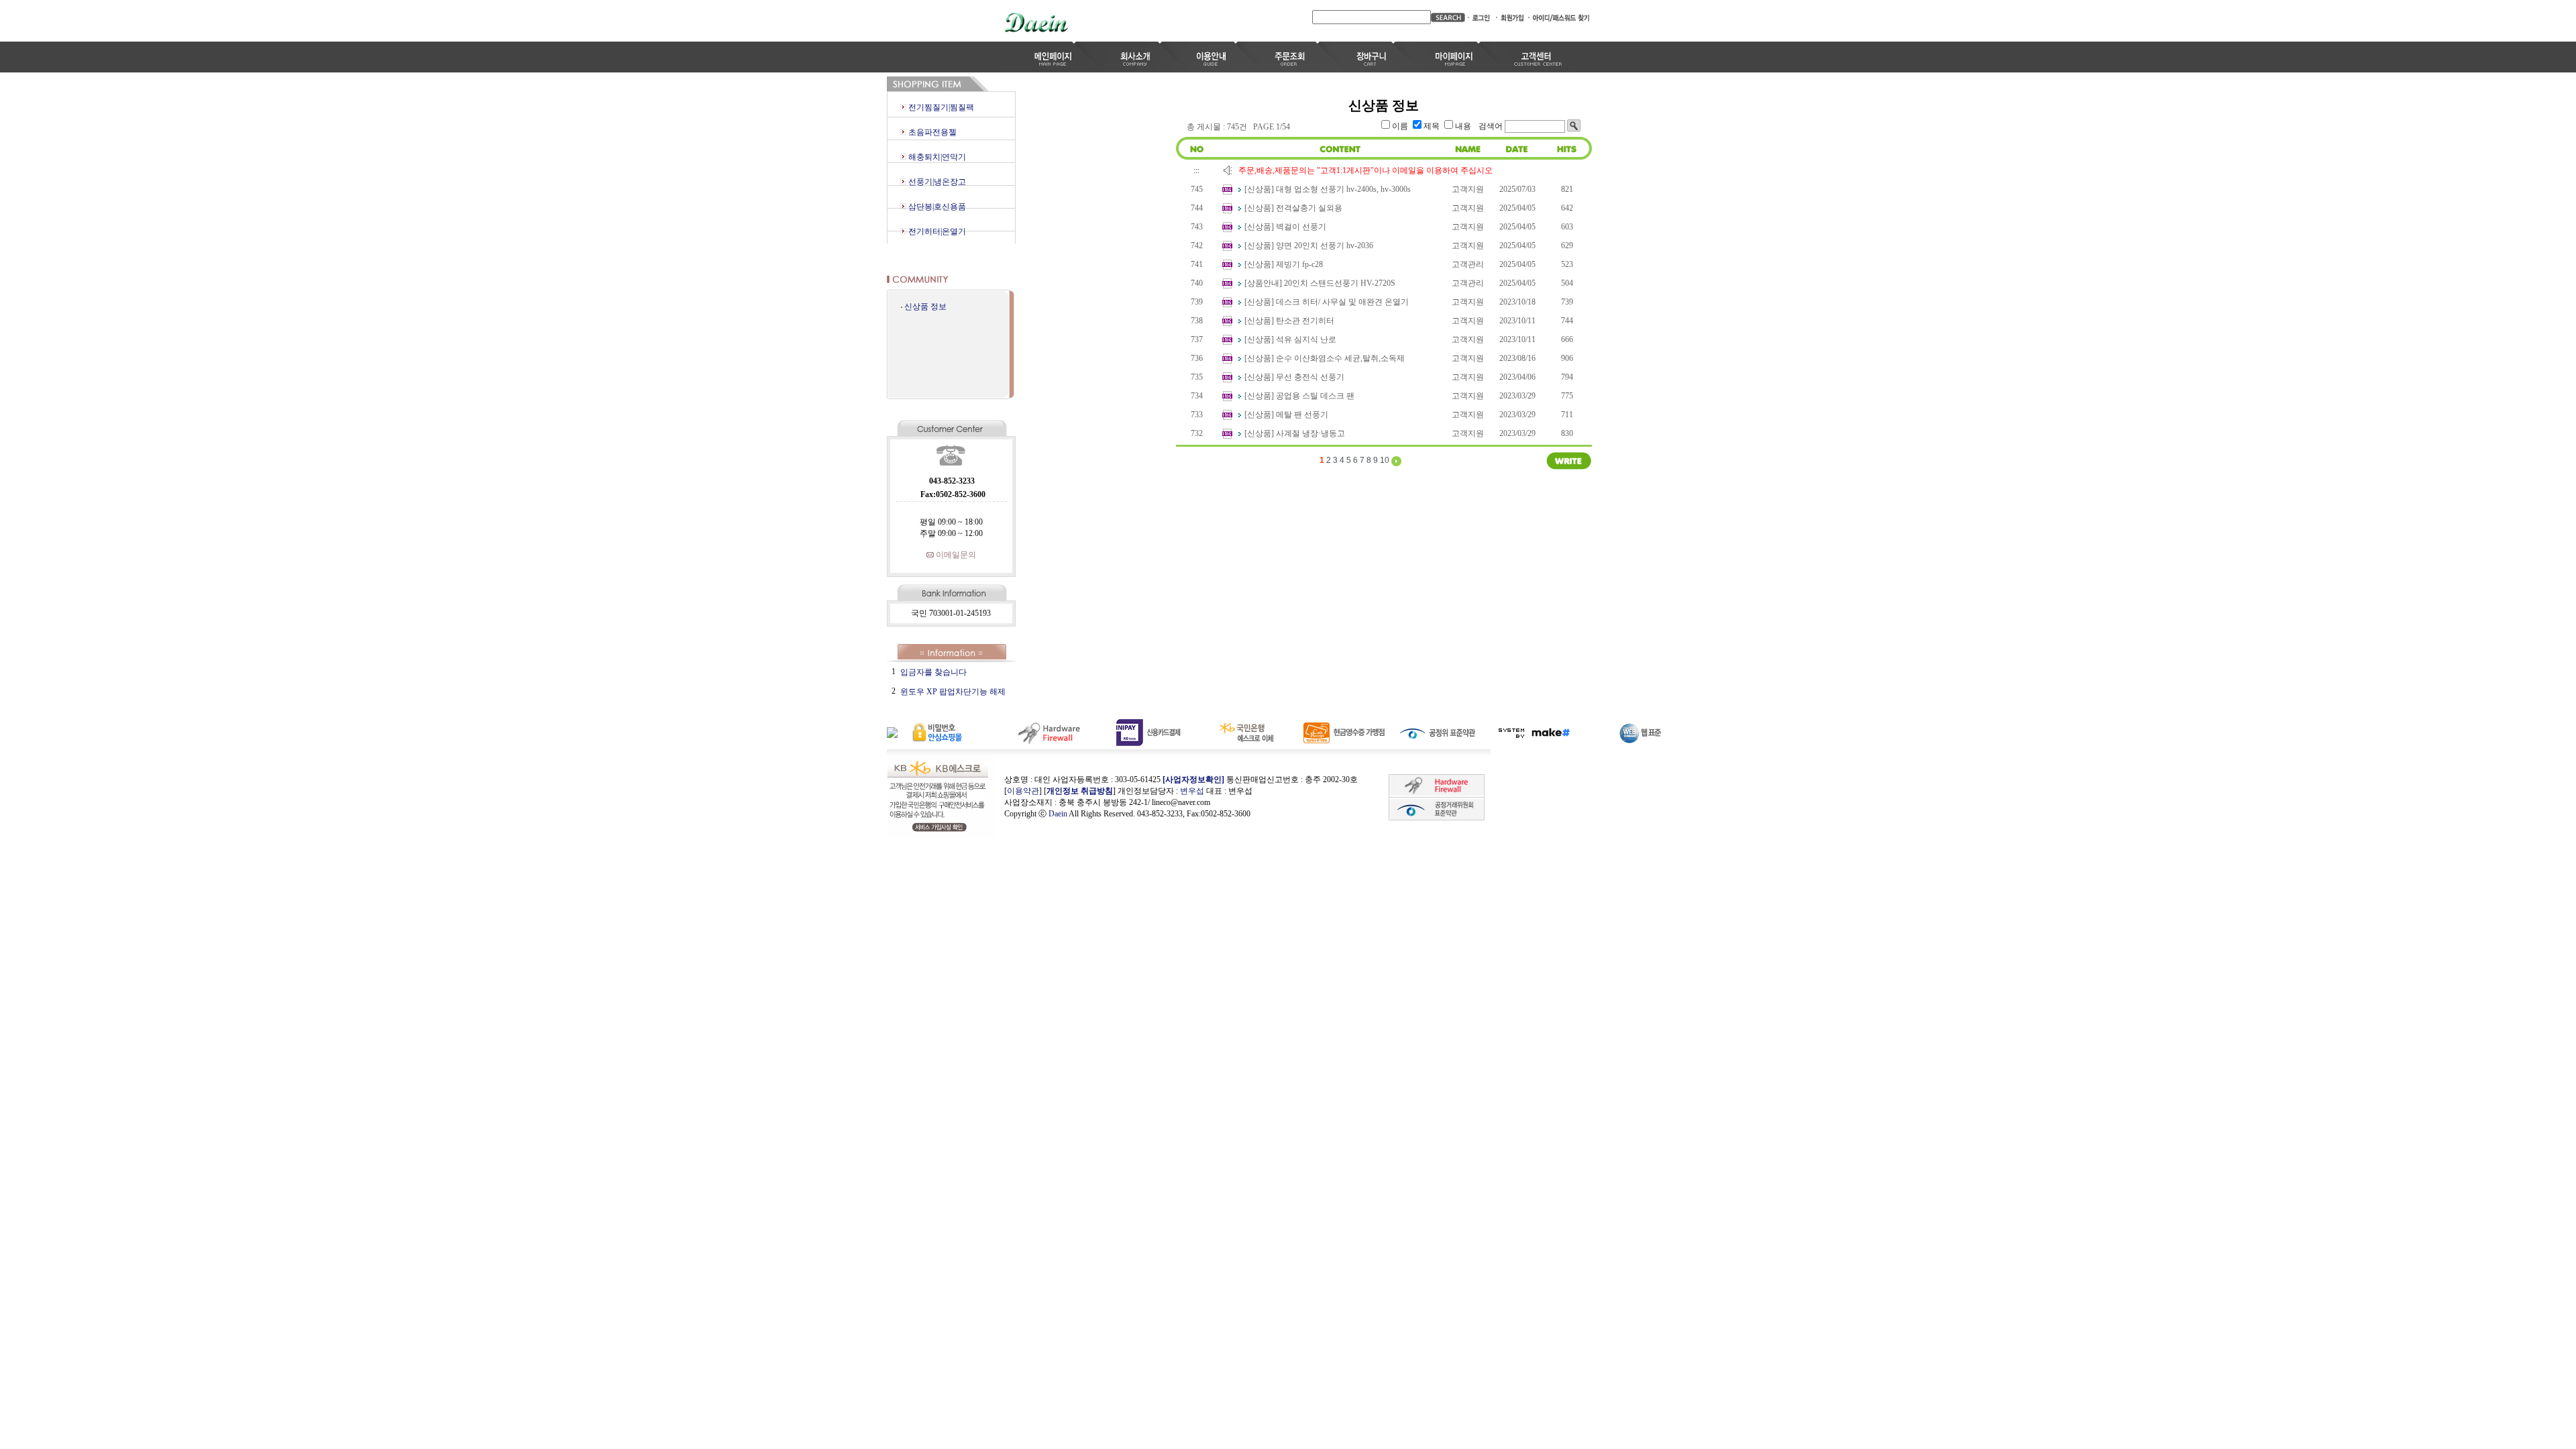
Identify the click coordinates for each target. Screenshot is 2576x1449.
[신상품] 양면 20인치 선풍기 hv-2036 (1309, 246)
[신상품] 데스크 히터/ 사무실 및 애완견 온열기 (1327, 302)
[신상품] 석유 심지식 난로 (1290, 339)
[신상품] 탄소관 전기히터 (1289, 321)
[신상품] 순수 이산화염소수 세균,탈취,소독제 (1325, 358)
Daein (1058, 814)
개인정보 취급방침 (1080, 791)
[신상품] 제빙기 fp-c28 (1284, 264)
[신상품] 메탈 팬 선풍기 (1286, 415)
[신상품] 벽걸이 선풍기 (1285, 227)
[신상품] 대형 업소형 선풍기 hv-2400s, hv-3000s (1328, 189)
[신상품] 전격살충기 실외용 (1293, 208)
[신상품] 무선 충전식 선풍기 (1294, 377)
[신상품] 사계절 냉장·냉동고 (1295, 433)
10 (1385, 460)
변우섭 (1192, 791)
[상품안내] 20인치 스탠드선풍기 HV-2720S (1320, 283)
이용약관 (1023, 791)
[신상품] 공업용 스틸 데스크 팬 (1299, 396)
